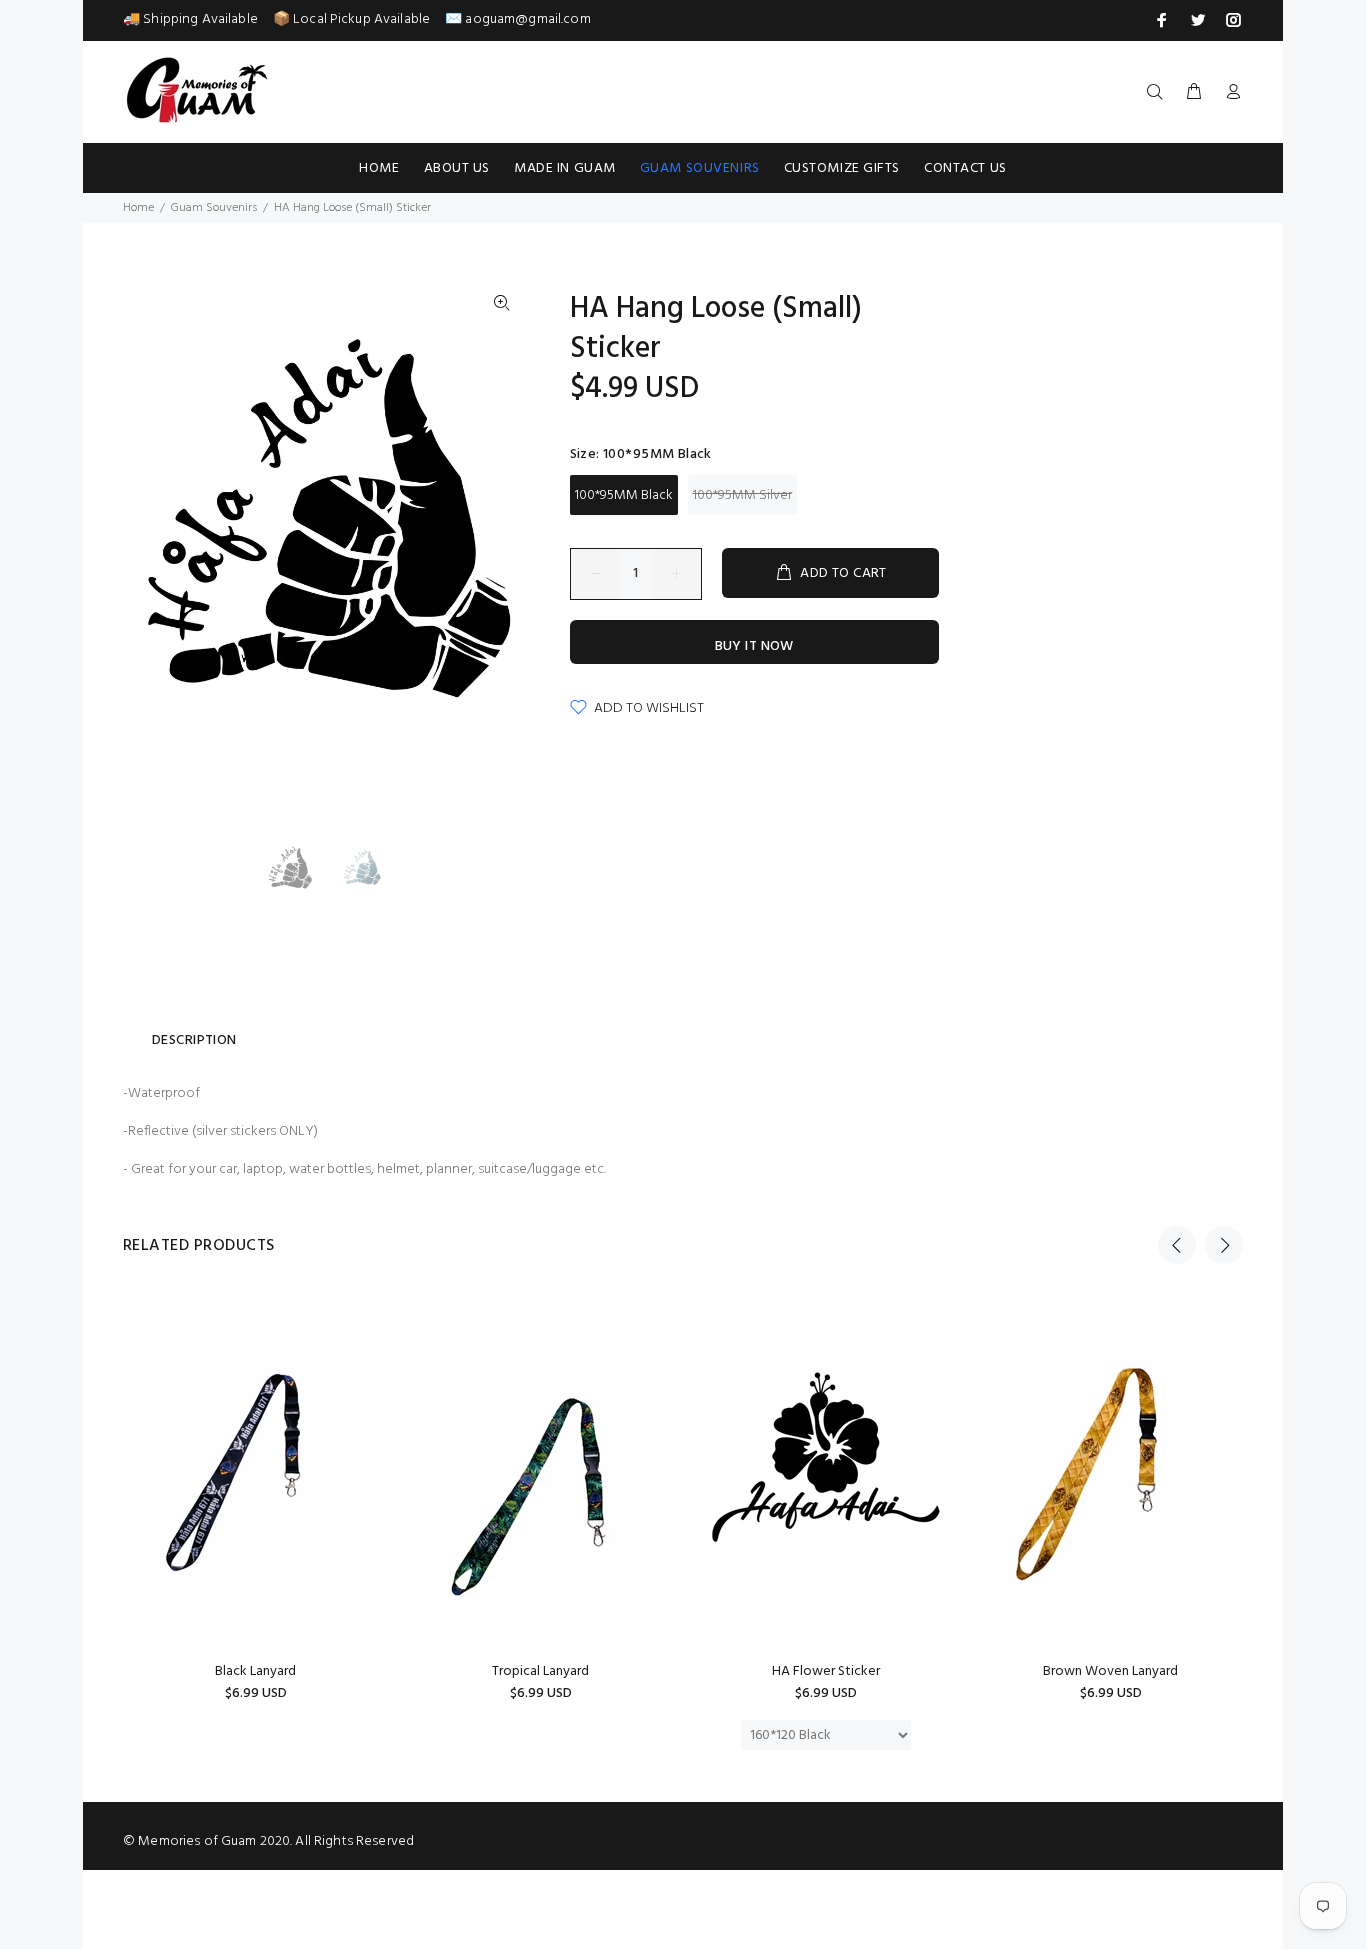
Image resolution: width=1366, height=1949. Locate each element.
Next (1224, 1245)
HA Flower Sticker (826, 1671)
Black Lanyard (255, 1671)
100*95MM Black (624, 495)
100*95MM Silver (742, 495)
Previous (1177, 1245)
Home (138, 208)
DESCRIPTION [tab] (194, 1040)
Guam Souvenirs (214, 208)
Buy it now (754, 646)
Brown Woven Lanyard (1110, 1671)
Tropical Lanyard (540, 1671)
